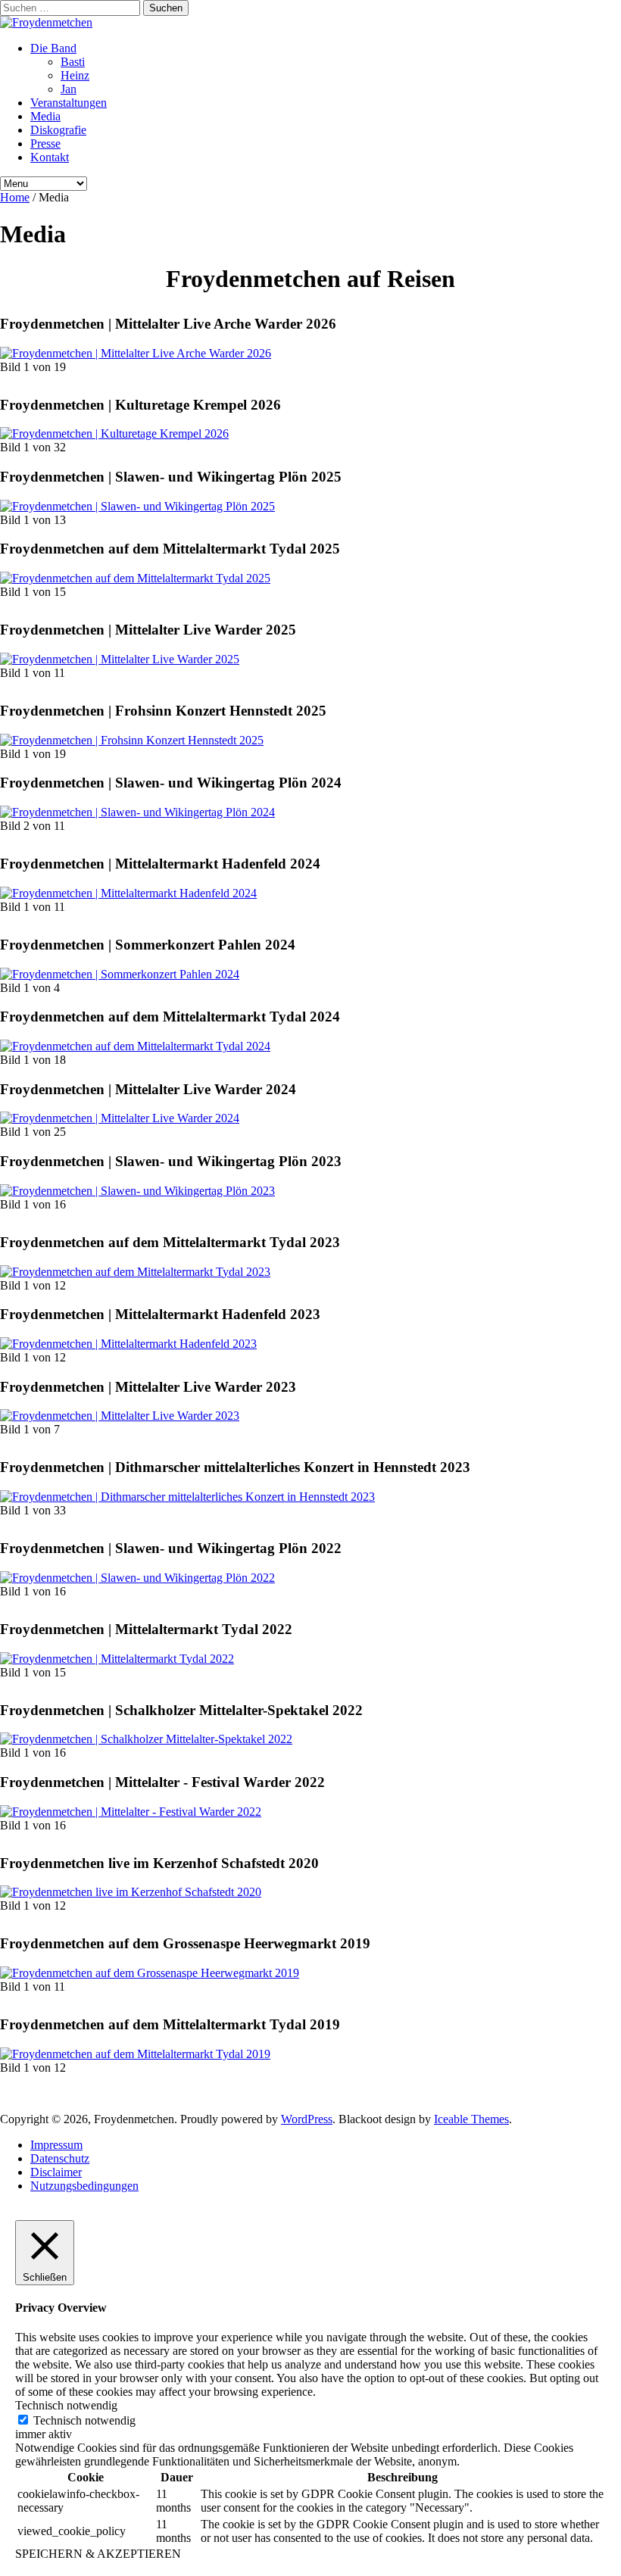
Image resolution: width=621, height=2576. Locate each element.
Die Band (53, 48)
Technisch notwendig (84, 2420)
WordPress (307, 2119)
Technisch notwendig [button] (66, 2405)
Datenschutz (60, 2158)
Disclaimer (56, 2172)
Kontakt (50, 157)
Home (15, 197)
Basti (73, 62)
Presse (45, 143)
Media (45, 116)
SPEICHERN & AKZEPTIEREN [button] (98, 2554)
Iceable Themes (471, 2119)
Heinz (75, 75)
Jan (69, 89)
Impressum (56, 2145)
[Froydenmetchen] (46, 22)
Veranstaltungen (69, 103)
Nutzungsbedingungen (84, 2186)
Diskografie (58, 130)
